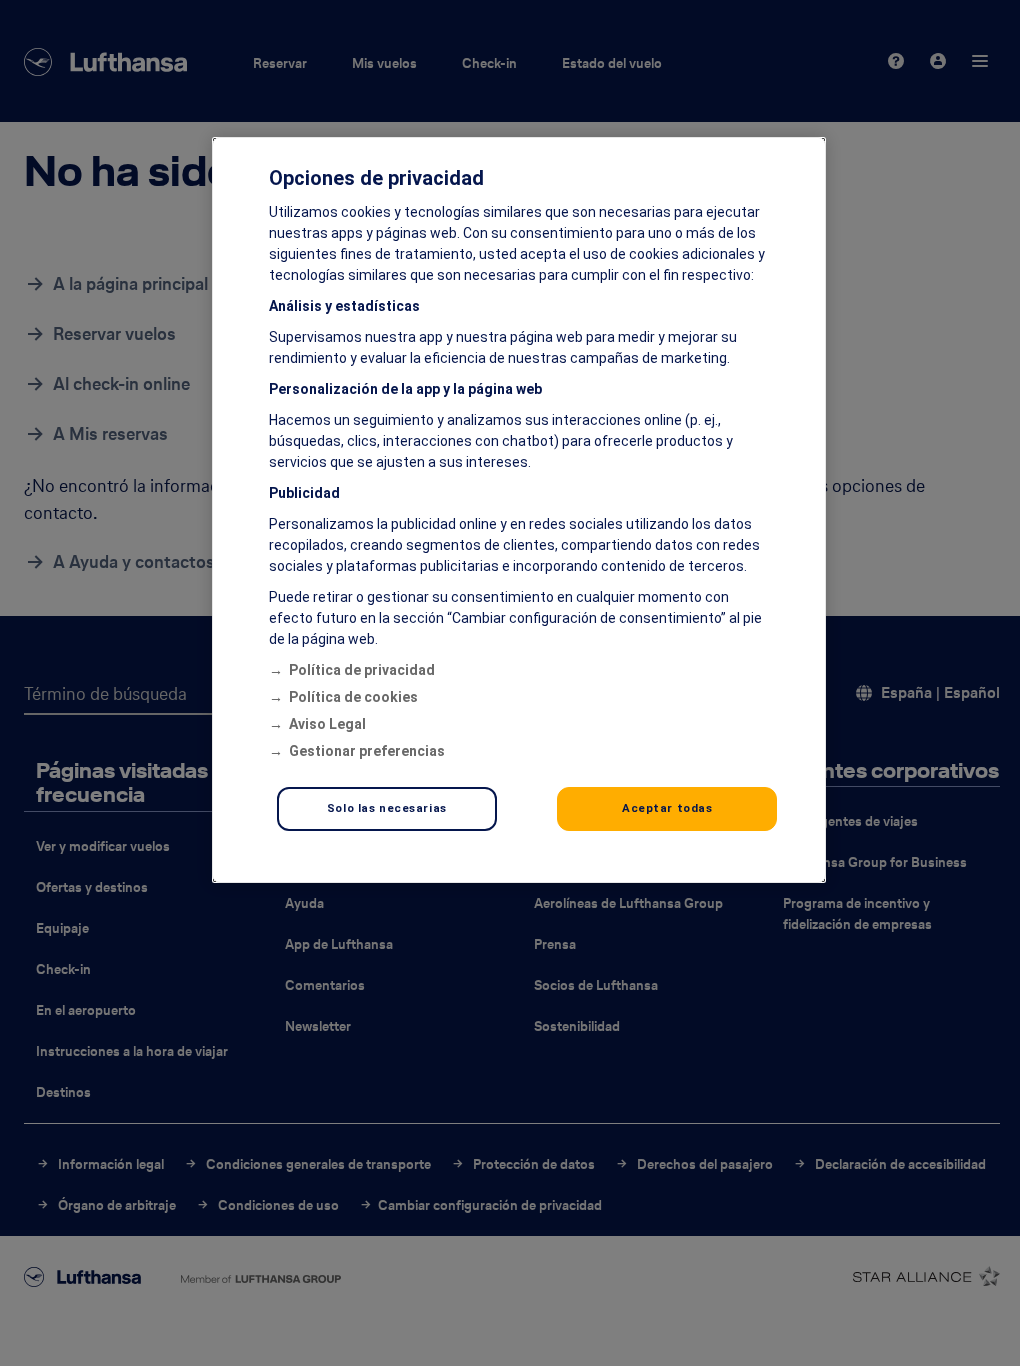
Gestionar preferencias (367, 751)
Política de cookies (353, 697)
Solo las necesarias (387, 808)
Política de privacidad (362, 670)
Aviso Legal (327, 724)
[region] (519, 510)
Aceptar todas (667, 808)
